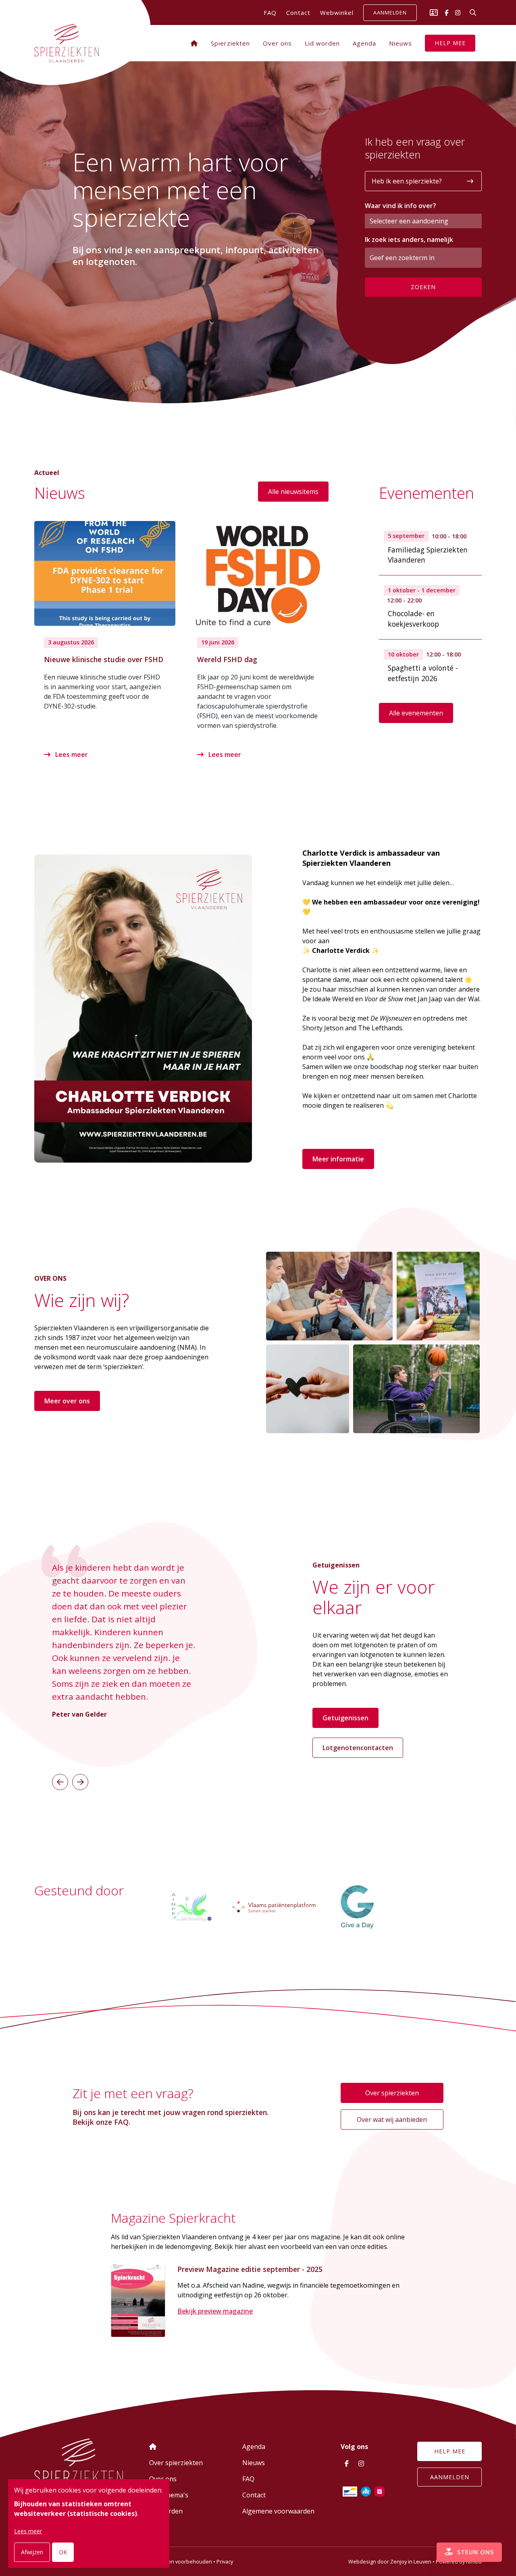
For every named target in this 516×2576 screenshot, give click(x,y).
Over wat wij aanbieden (392, 2120)
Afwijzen (32, 2552)
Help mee (450, 43)
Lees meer (71, 754)
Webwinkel (337, 13)
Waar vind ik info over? (401, 206)
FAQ (270, 13)
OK (63, 2552)
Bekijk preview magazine (215, 2311)
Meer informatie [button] (338, 1159)
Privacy (225, 2561)
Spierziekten (230, 43)
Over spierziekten (392, 2093)
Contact (298, 13)
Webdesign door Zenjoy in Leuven (390, 2561)
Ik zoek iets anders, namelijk (409, 240)
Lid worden (322, 43)
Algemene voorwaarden (278, 2511)
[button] (60, 1782)
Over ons (277, 43)
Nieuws (401, 43)
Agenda (364, 43)
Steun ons (474, 2552)
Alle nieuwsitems (293, 492)
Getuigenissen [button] (345, 1718)
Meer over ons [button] (67, 1401)
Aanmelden (390, 13)
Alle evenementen (416, 713)
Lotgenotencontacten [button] (358, 1748)
